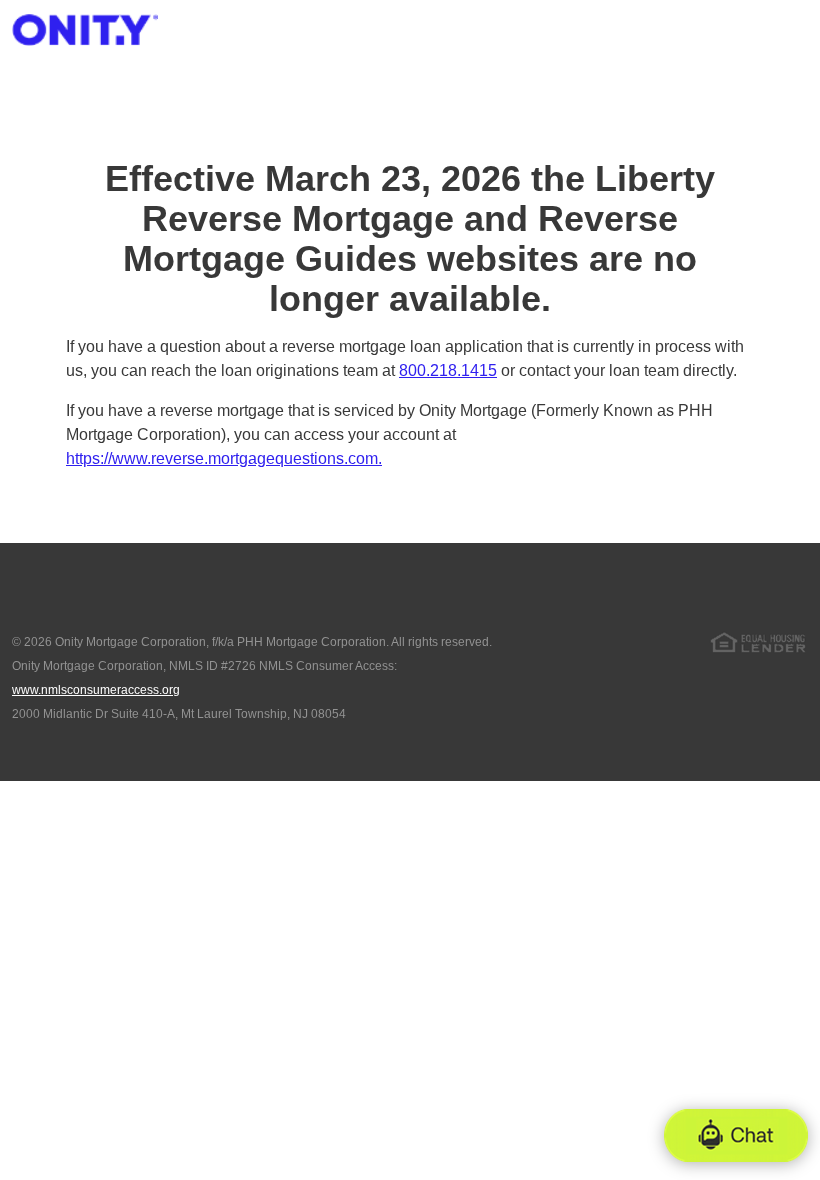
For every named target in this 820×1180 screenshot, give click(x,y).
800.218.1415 (448, 370)
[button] (736, 1135)
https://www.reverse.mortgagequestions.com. (224, 458)
